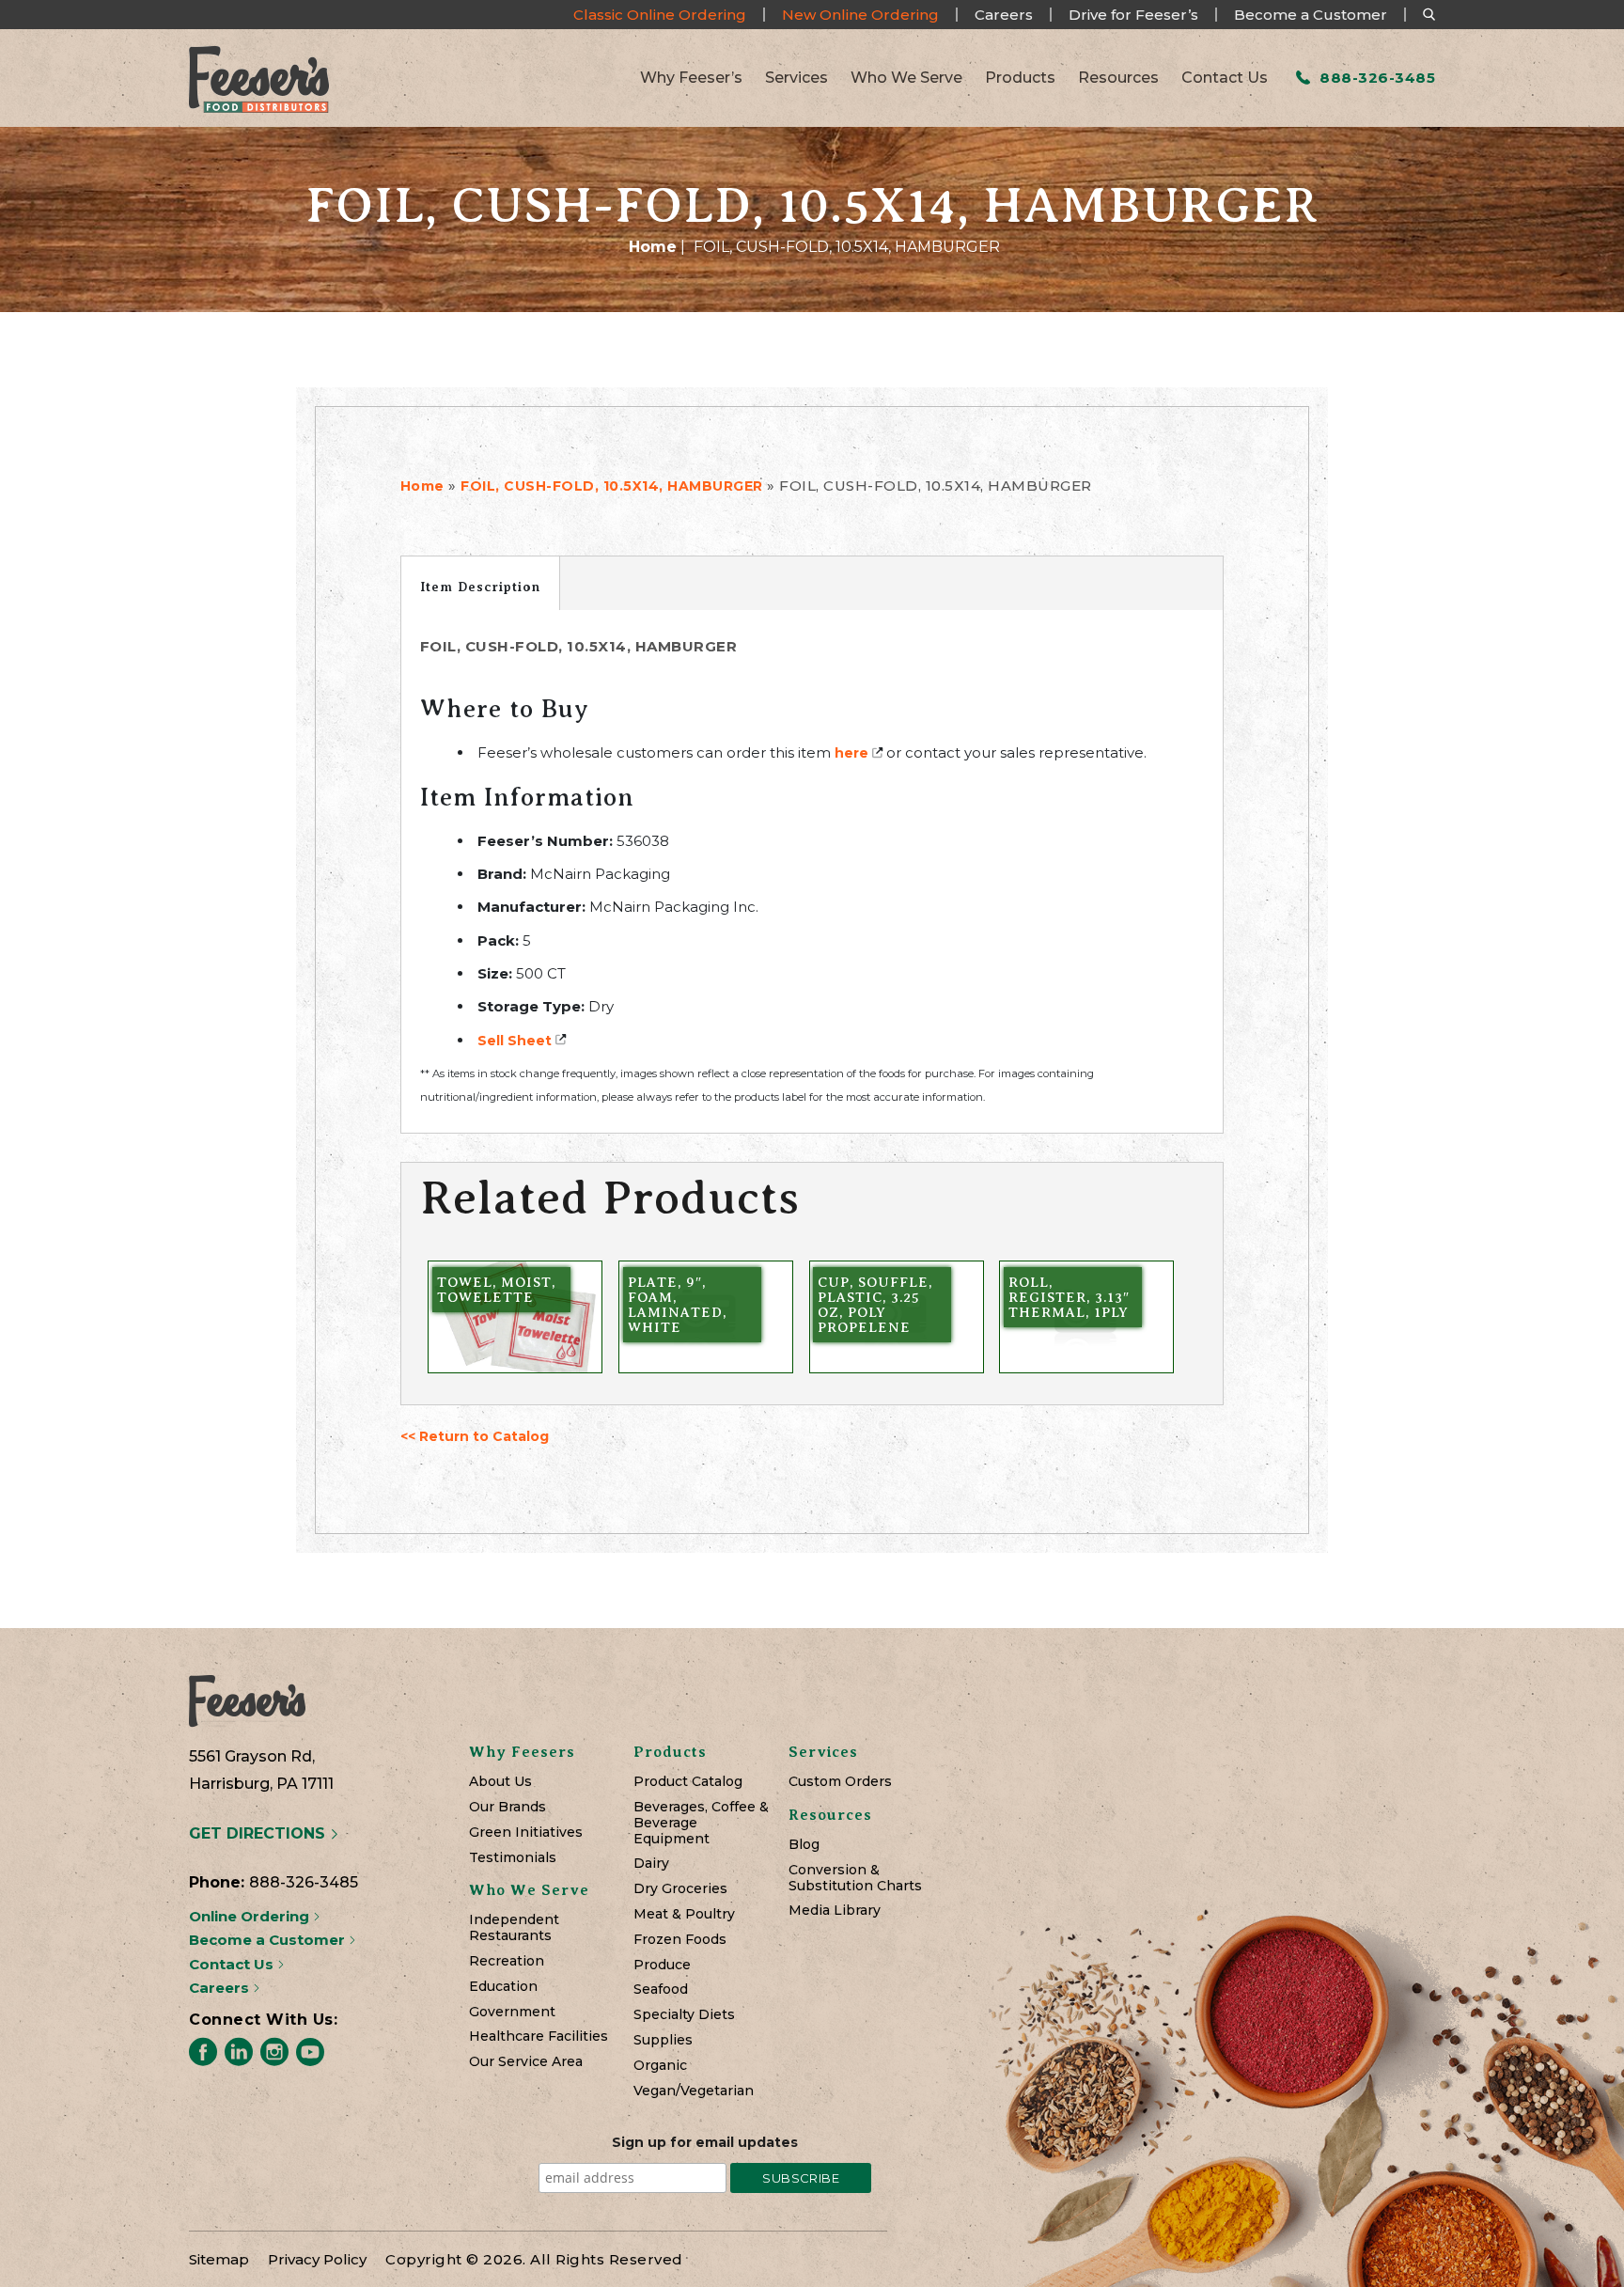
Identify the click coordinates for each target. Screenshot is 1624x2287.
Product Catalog (688, 1782)
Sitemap (219, 2259)
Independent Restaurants (514, 1928)
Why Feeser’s (691, 78)
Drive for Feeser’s (1133, 15)
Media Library (835, 1911)
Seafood (661, 1989)
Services (796, 78)
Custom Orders (840, 1782)
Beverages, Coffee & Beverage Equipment (701, 1823)
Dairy (651, 1864)
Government (512, 2012)
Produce (662, 1965)
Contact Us (1225, 78)
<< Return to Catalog (475, 1436)
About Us (500, 1782)
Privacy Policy (317, 2259)
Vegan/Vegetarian (694, 2091)
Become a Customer (1311, 15)
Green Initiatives (526, 1833)
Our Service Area (526, 2062)
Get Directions (259, 1833)
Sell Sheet (515, 1041)
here (851, 753)
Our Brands (507, 1807)
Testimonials (513, 1858)
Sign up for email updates (705, 2142)
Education (503, 1987)
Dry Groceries (680, 1889)
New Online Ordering (860, 15)
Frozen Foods (680, 1940)
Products (1020, 78)
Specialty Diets (684, 2015)
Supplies (663, 2040)
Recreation (507, 1961)
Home (653, 247)
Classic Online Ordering (660, 15)
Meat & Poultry (684, 1914)
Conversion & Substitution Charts (855, 1878)
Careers (1004, 15)
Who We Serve (906, 78)
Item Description (480, 587)
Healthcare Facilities (539, 2036)
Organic (660, 2066)
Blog (804, 1845)
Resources (1118, 78)
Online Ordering (251, 1916)
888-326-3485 (1375, 78)
